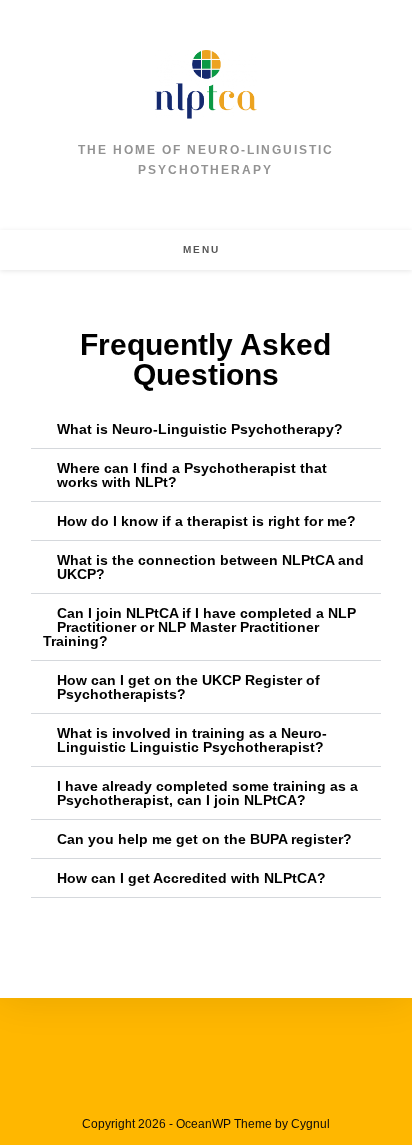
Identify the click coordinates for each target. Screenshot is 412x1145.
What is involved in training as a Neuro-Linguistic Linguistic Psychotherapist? (192, 740)
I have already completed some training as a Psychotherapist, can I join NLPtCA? (207, 793)
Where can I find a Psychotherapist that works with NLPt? (192, 475)
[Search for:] (237, 249)
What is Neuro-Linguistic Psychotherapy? (200, 429)
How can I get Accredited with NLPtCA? (191, 878)
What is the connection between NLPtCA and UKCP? (210, 567)
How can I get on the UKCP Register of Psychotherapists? (188, 687)
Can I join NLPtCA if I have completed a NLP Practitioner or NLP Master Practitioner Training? (199, 627)
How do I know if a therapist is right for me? (206, 521)
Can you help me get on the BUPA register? (204, 839)
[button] (206, 429)
